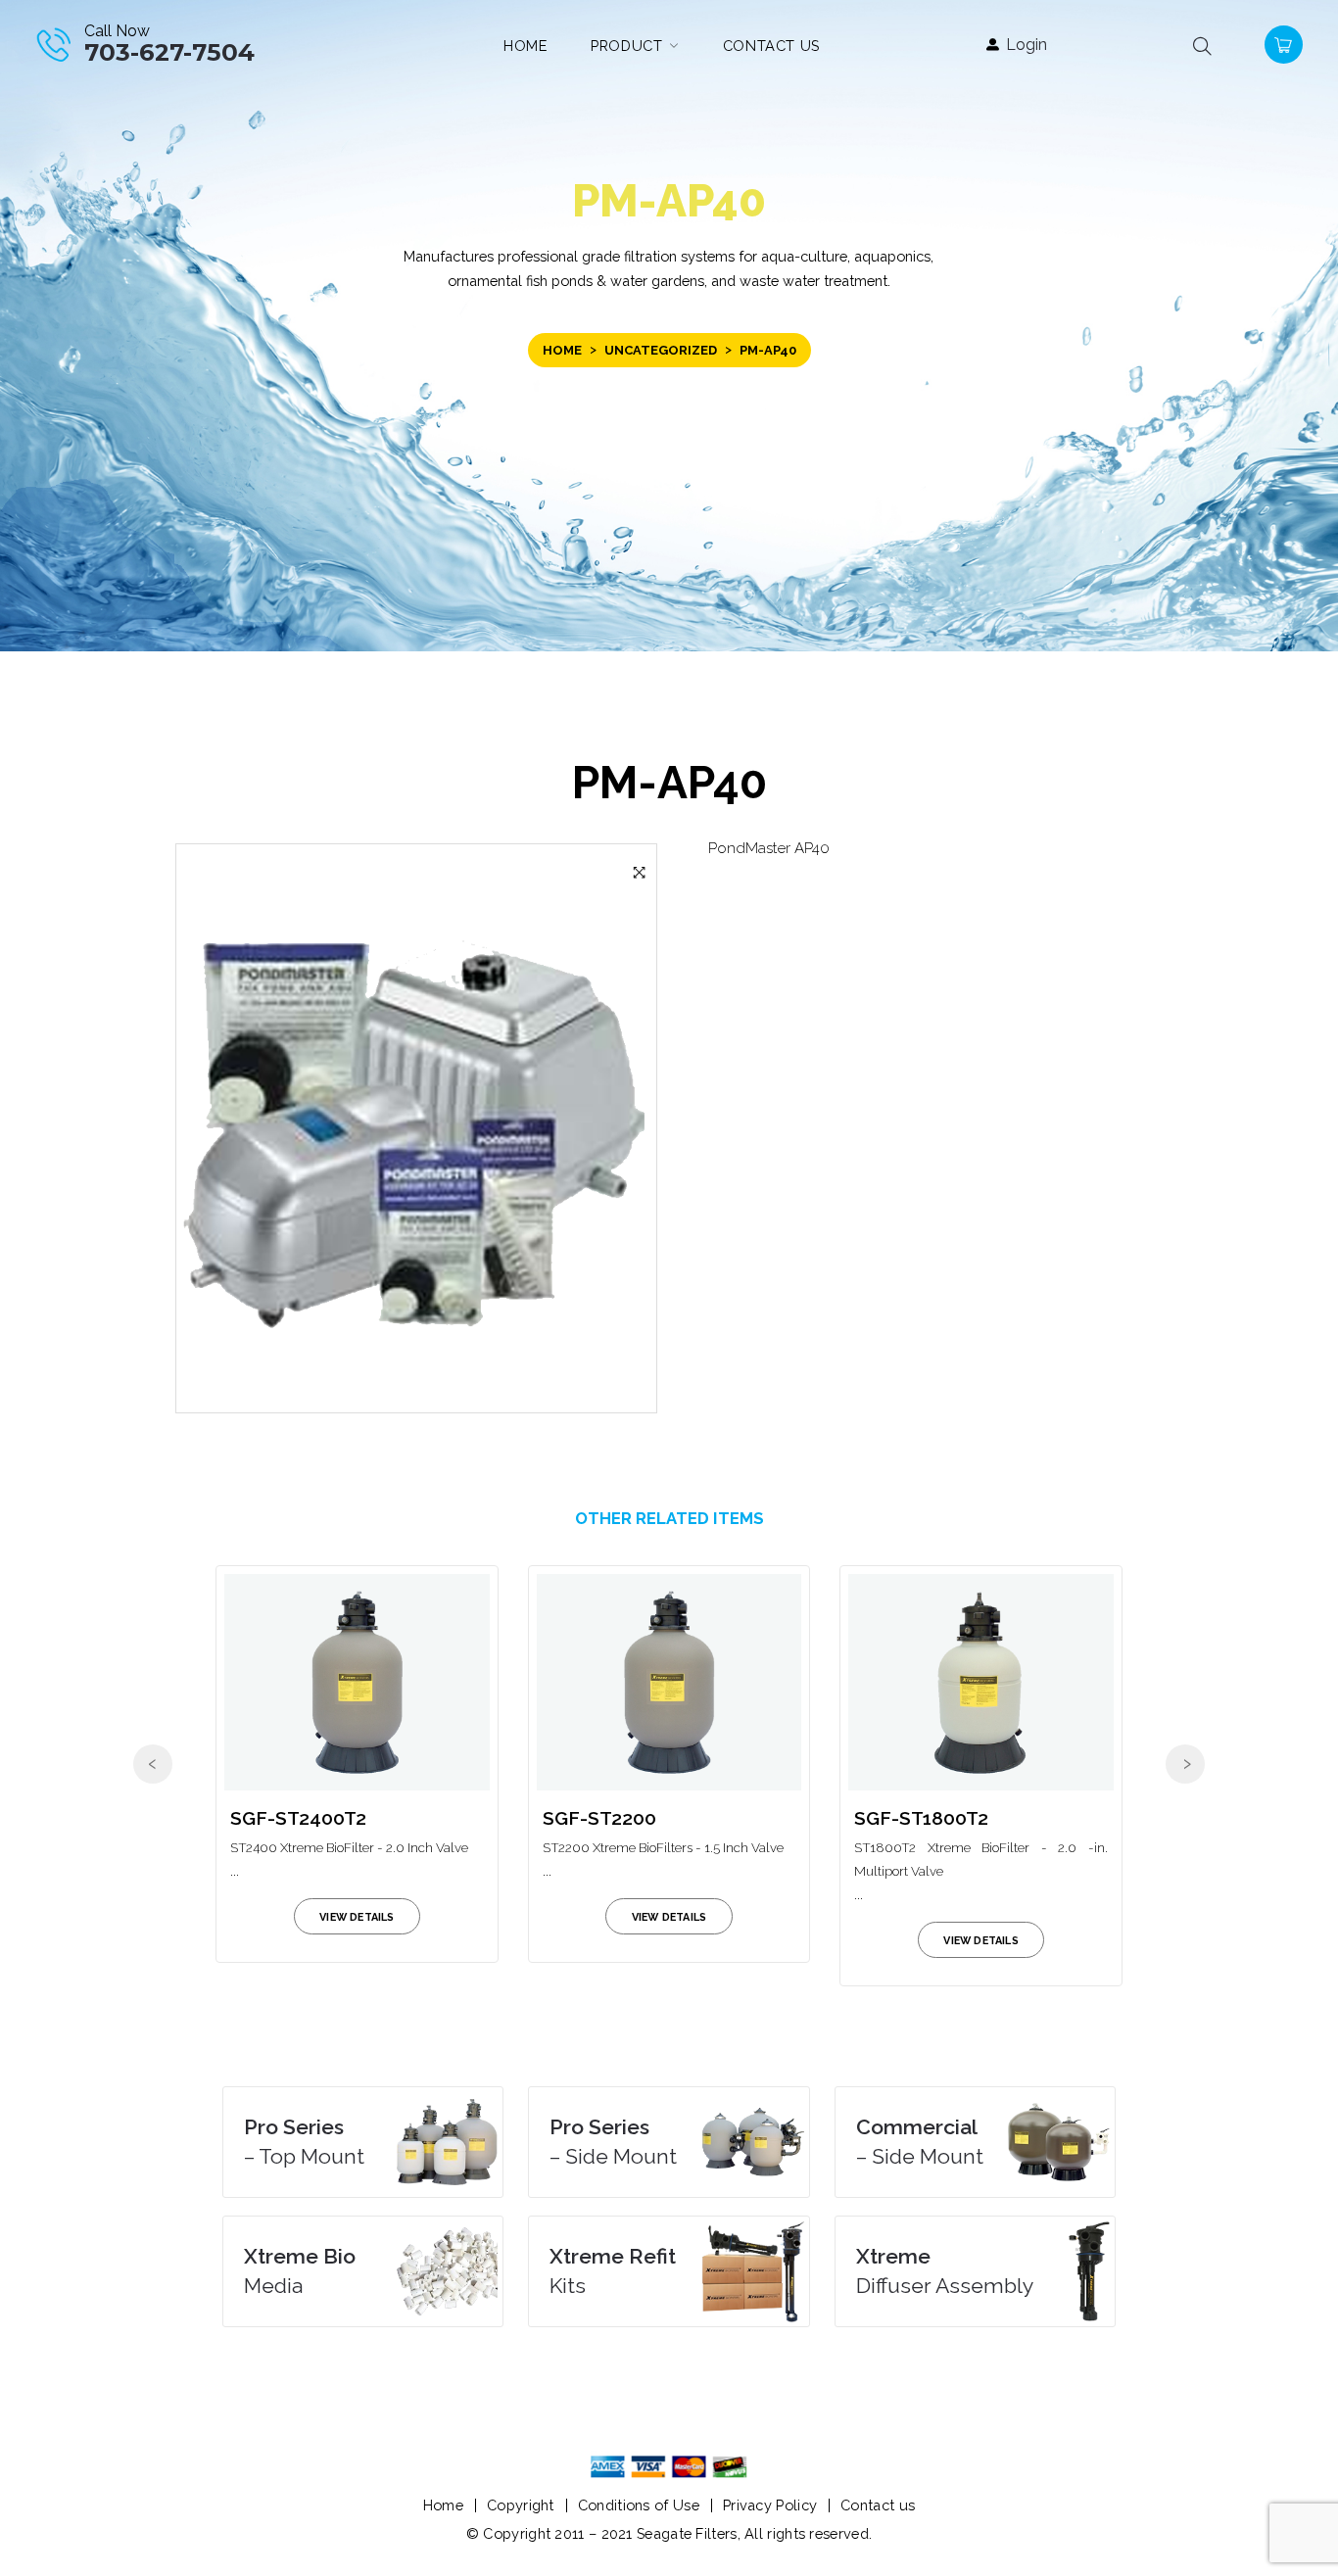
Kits (613, 2271)
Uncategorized (661, 350)
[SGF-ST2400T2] (357, 1682)
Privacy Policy (770, 2505)
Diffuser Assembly (945, 2271)
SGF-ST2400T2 (298, 1818)
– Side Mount (613, 2142)
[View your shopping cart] (1281, 44)
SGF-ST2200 (599, 1818)
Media (300, 2271)
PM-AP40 (669, 783)
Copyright (521, 2505)
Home (562, 350)
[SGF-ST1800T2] (981, 1682)
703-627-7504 (169, 52)
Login (1027, 45)
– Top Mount (304, 2142)
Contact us (878, 2505)
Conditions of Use (639, 2505)
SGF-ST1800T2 (921, 1818)
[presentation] (153, 1764)
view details (357, 1917)
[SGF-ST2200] (669, 1682)
